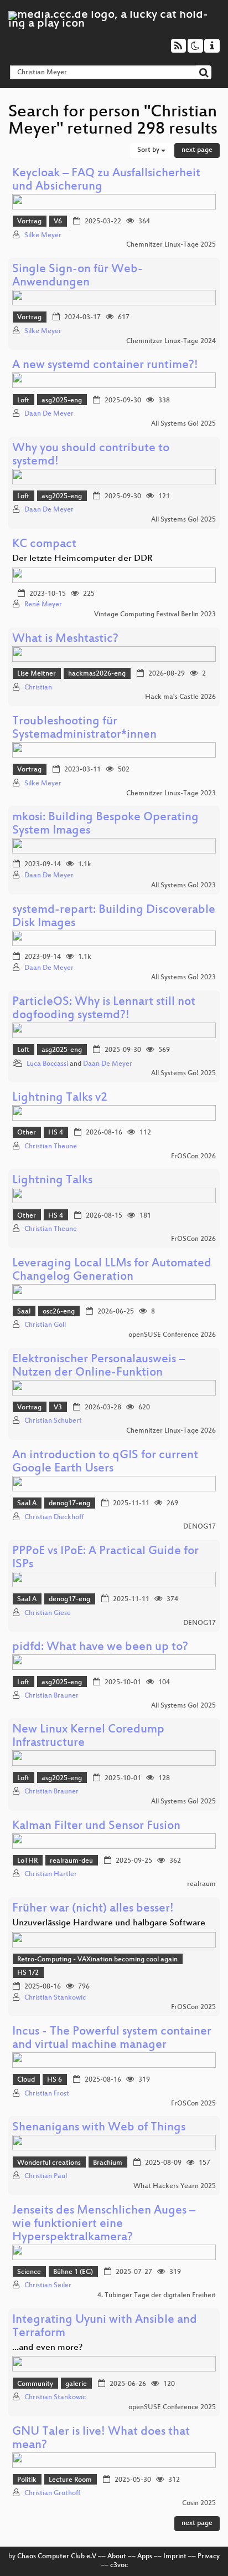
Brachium (108, 2163)
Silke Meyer (43, 236)
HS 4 (56, 1133)
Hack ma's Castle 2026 (180, 697)
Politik (27, 2480)
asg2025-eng (62, 401)
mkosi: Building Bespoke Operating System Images (105, 824)
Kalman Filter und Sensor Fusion (96, 1826)
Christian (38, 688)
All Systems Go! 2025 (183, 424)
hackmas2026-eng (97, 674)
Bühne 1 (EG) (73, 2272)
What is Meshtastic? (65, 639)
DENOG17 (199, 1527)
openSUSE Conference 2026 (172, 1335)
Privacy (209, 2557)
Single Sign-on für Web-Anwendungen (77, 276)
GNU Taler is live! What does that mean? (101, 2439)
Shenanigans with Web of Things (99, 2128)
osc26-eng (59, 1312)
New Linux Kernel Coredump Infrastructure (88, 1737)
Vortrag (29, 222)
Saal (24, 1312)
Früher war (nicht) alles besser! (93, 1909)
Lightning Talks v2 (60, 1098)
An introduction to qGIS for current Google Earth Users (105, 1462)
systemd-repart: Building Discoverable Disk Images (114, 917)
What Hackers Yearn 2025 (175, 2186)
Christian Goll (45, 1325)
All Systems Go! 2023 (183, 886)
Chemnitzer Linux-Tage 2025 (171, 245)
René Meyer (43, 605)
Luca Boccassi (47, 1064)
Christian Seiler (48, 2286)
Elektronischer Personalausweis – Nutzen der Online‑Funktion (99, 1366)
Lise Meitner (37, 674)
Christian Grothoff (52, 2493)
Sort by (149, 150)
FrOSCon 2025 (193, 2007)
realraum (201, 1884)
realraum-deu (71, 1861)
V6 (58, 222)
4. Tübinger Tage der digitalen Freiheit (157, 2296)
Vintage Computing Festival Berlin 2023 (155, 615)
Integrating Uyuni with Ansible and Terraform (105, 2327)
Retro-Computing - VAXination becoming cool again (97, 1960)
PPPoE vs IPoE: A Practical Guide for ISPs (105, 1558)
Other (27, 1133)
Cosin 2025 (199, 2503)
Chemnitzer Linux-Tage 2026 (171, 1431)
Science (29, 2272)
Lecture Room (70, 2480)
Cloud (26, 2080)
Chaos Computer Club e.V (57, 2557)
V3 (58, 1408)
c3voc (119, 2565)
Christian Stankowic (55, 1998)
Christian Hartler (51, 1874)
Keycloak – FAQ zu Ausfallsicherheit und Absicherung (106, 180)
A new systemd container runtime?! (105, 366)
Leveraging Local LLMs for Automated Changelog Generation (112, 1271)
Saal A (27, 1504)
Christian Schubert (53, 1421)
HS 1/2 (28, 1973)
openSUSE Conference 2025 (172, 2408)
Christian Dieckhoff (54, 1517)
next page (197, 150)
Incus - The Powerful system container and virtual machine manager (112, 2039)
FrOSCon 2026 (193, 1157)
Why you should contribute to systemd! (91, 455)
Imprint (175, 2557)
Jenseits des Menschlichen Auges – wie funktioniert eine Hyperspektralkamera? (104, 2224)
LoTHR (27, 1861)
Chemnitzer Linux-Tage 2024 (171, 341)
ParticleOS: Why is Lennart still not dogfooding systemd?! (104, 1009)
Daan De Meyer (49, 414)
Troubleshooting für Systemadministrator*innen (84, 729)
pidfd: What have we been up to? (100, 1647)
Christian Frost (47, 2094)
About (117, 2557)
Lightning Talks (52, 1181)
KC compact (44, 545)
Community (35, 2384)
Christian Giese (48, 1613)
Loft (23, 401)
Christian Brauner (51, 1696)
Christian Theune (51, 1147)
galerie (76, 2384)
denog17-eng (69, 1504)
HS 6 (55, 2080)
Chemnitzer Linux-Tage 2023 (171, 794)
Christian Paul (46, 2176)
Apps (145, 2557)
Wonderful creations (49, 2163)
